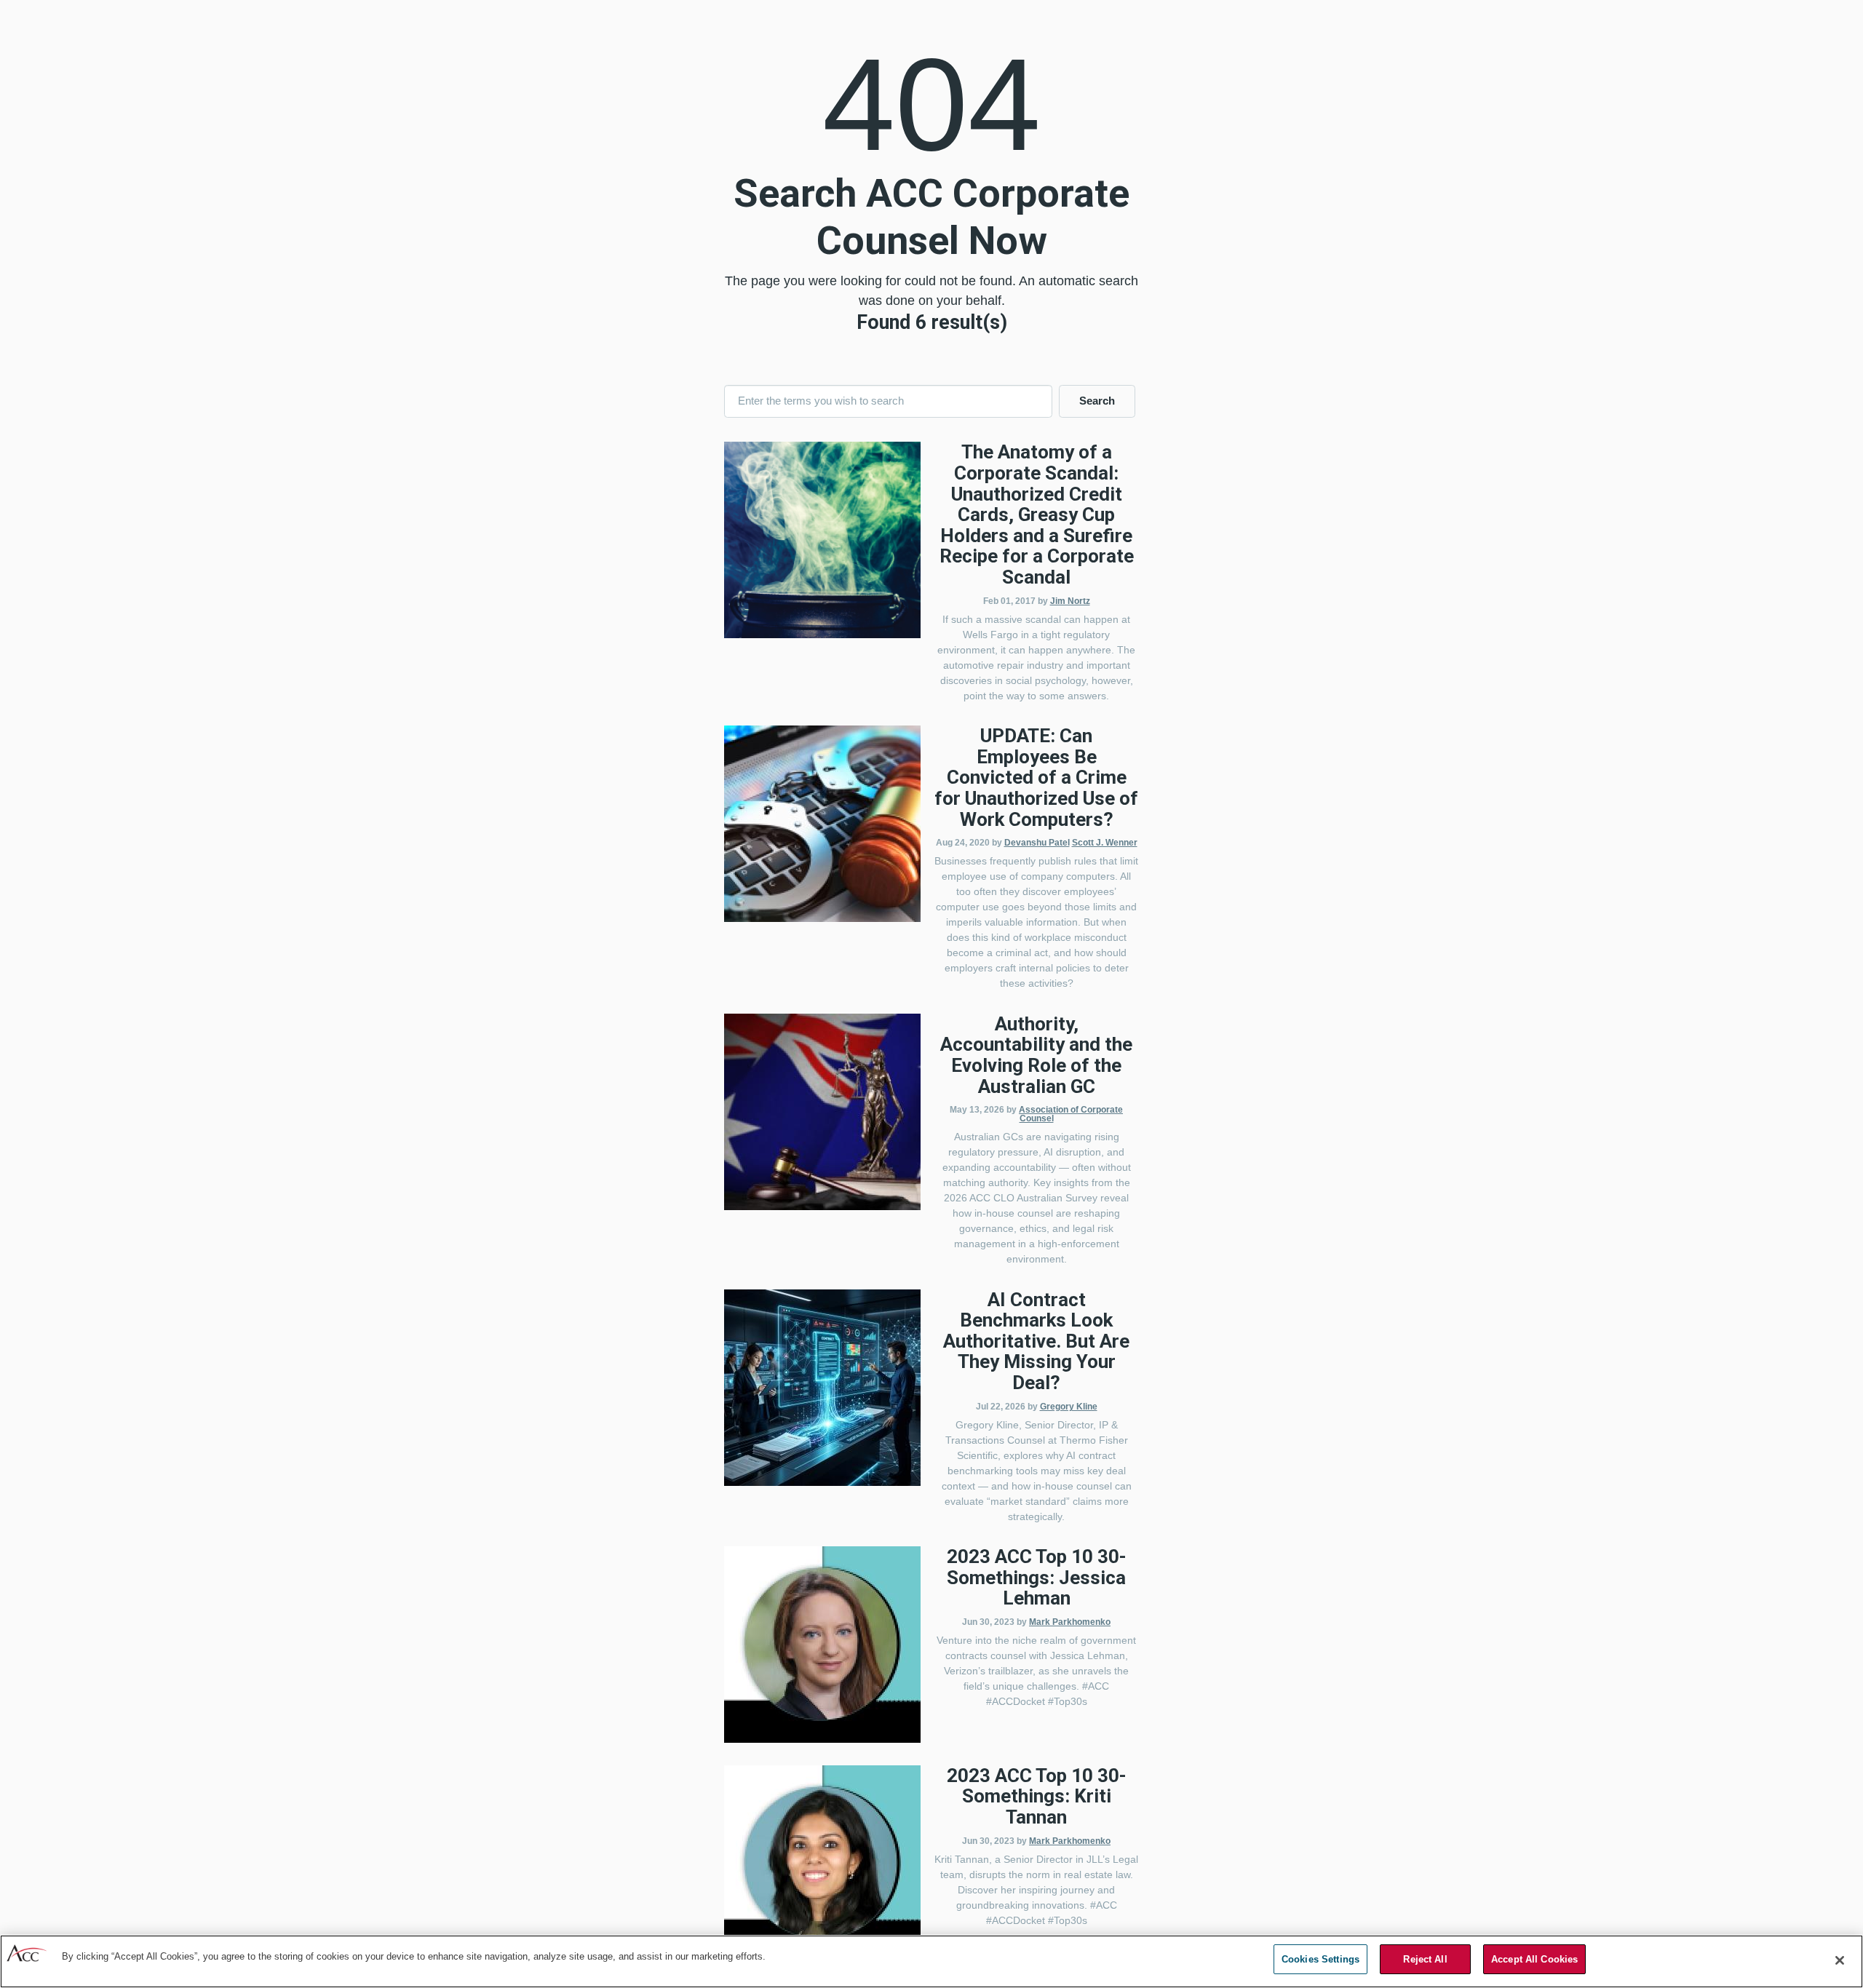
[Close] (1840, 1960)
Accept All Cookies (1534, 1959)
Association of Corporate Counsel (1071, 1114)
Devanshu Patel (1037, 843)
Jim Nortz (1070, 601)
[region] (931, 1961)
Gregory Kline (1069, 1407)
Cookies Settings (1320, 1959)
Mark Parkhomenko (1070, 1622)
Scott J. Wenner (1105, 843)
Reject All (1425, 1959)
